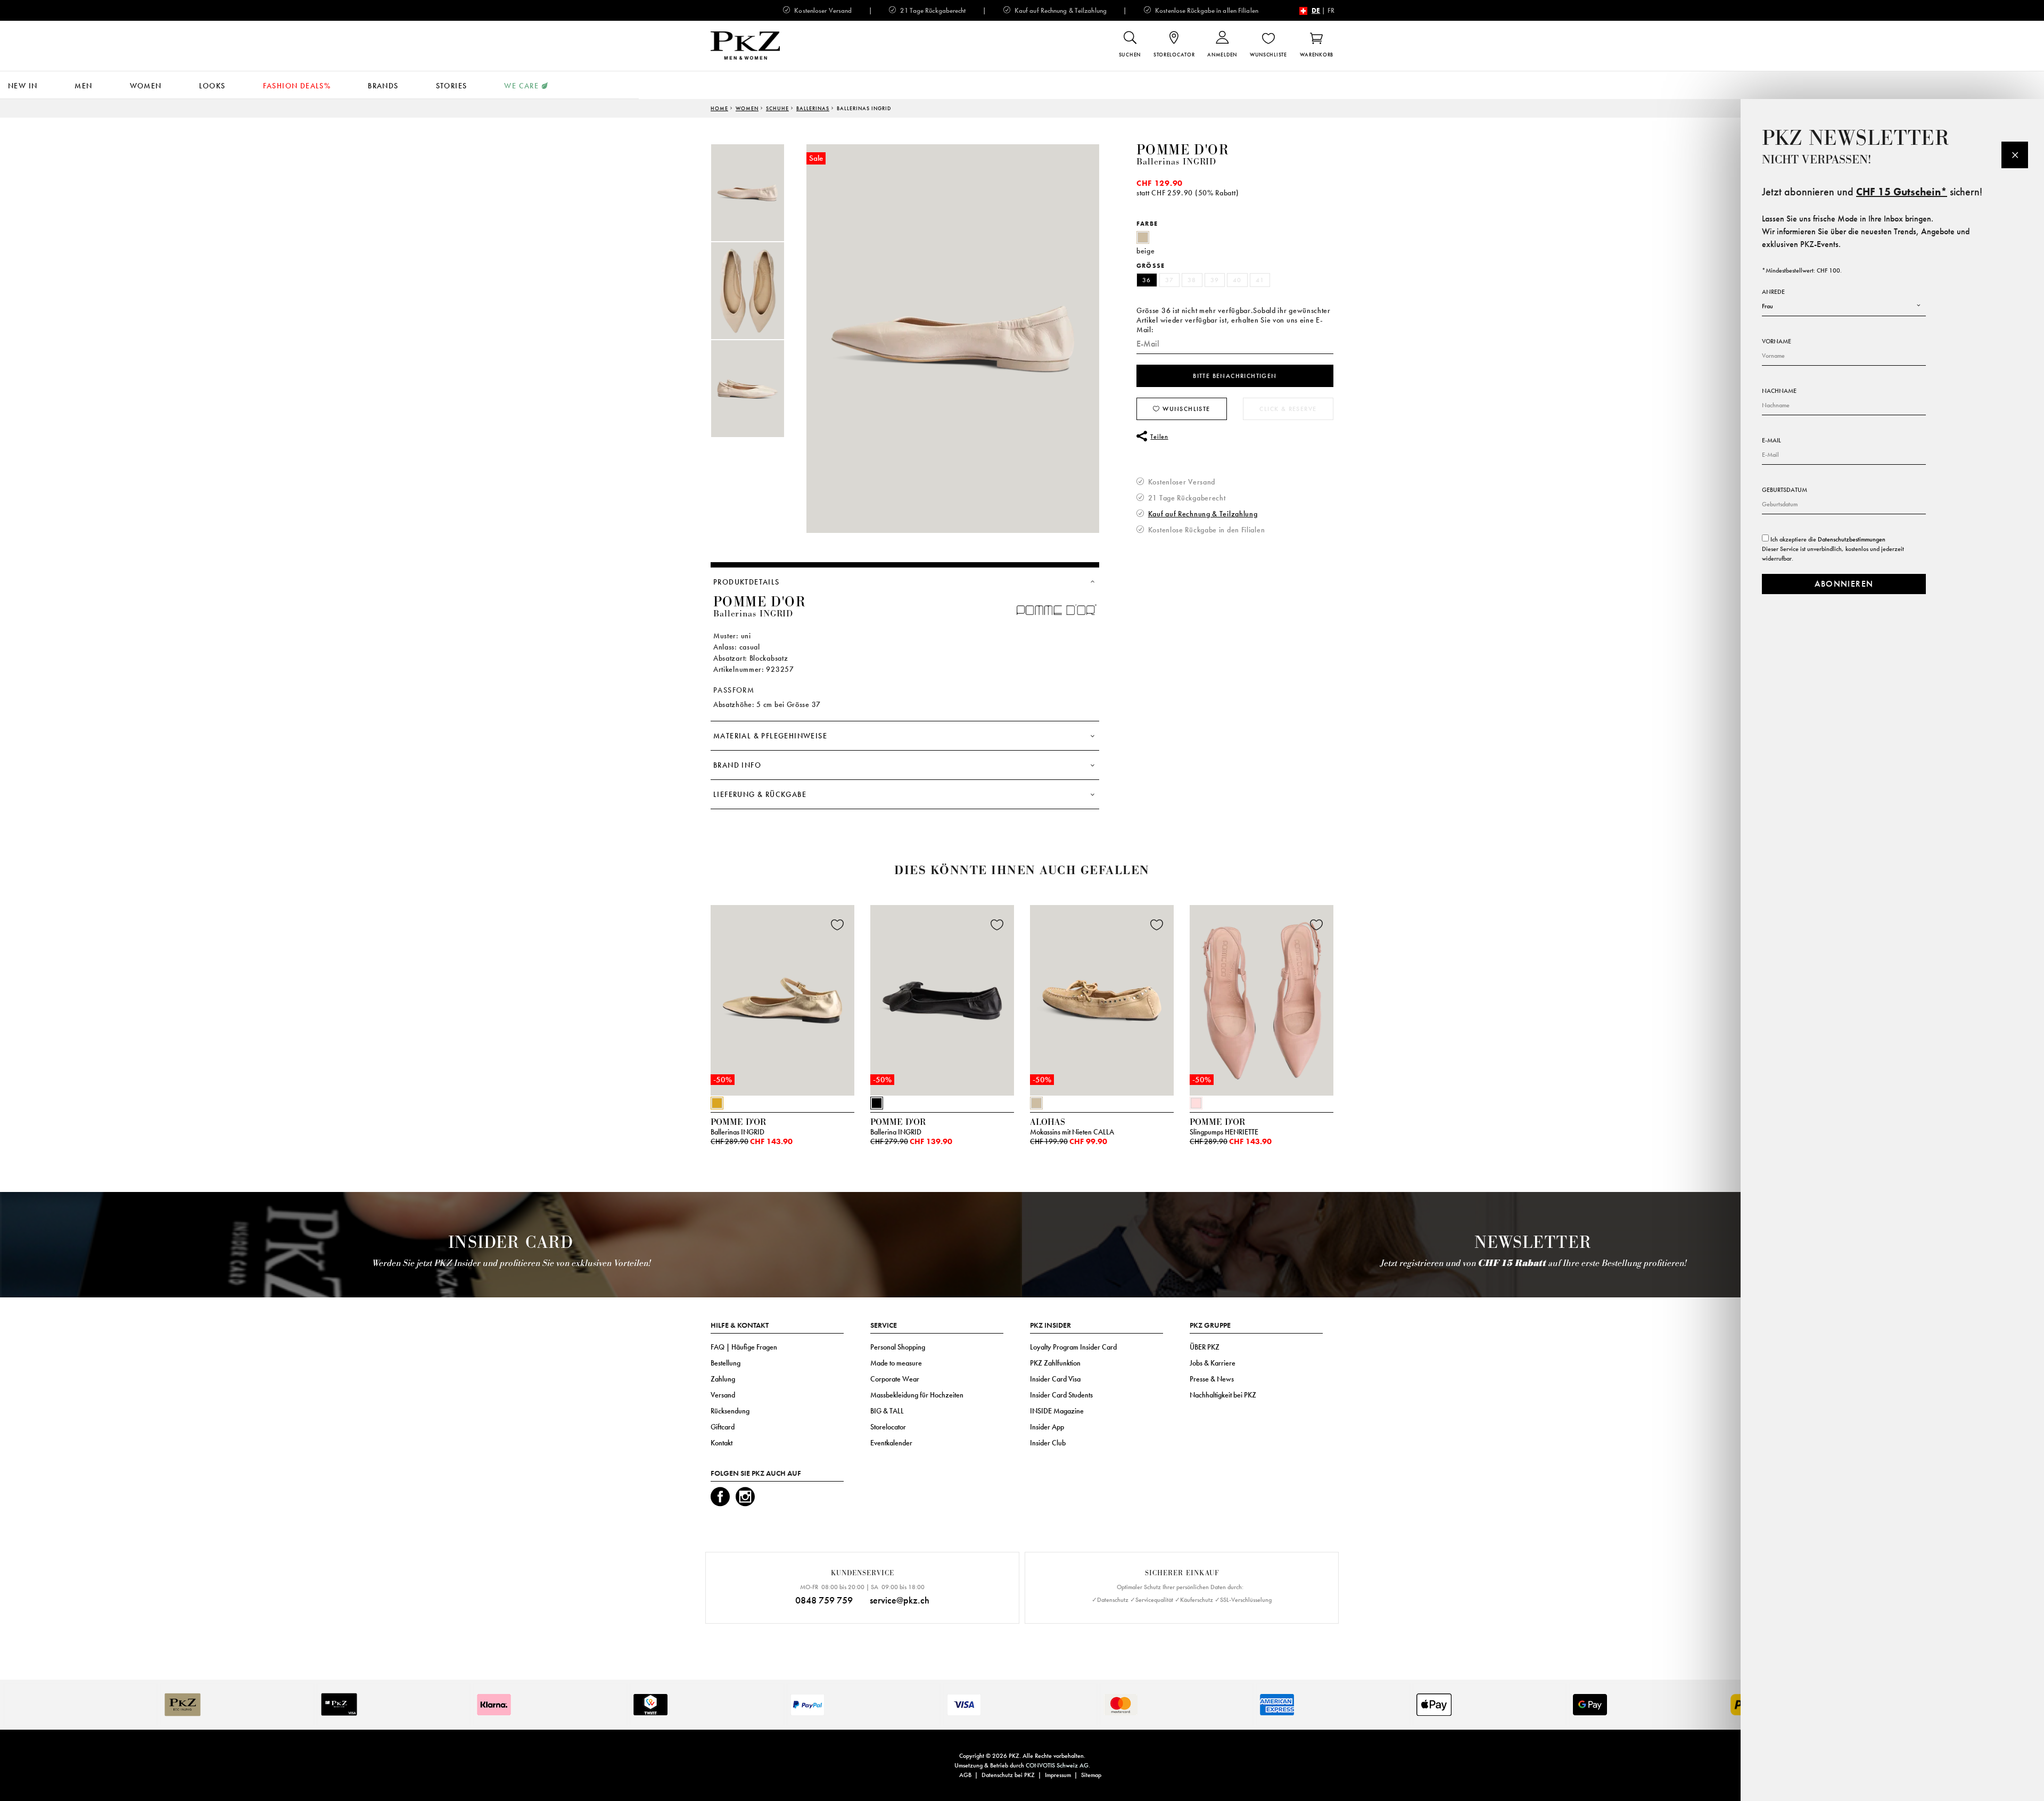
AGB (965, 1775)
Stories (452, 86)
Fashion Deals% (297, 86)
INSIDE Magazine (1057, 1411)
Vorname (1777, 341)
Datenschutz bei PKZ (1008, 1775)
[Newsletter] (2015, 155)
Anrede (1773, 292)
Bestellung (726, 1363)
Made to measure (896, 1363)
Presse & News (1212, 1379)
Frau (1767, 306)
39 (1215, 280)
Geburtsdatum (1785, 490)
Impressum (1058, 1775)
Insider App (1047, 1427)
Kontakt (722, 1443)
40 (1237, 280)
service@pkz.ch (900, 1600)
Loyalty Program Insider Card (1073, 1347)
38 (1192, 280)
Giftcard (723, 1427)
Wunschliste (1185, 409)
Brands (383, 86)
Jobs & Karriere (1213, 1363)
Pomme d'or (1183, 150)
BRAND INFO (737, 765)
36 (1147, 280)
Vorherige (684, 1004)
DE (1316, 10)
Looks (212, 86)
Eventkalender (891, 1443)
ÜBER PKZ (1205, 1347)
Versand (723, 1395)
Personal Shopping (898, 1347)
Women (146, 86)
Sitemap (1091, 1775)
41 (1260, 280)
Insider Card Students (1061, 1395)
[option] (759, 193)
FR (1331, 10)
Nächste (1347, 1004)
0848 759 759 (824, 1600)
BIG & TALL (887, 1411)
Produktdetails (747, 582)
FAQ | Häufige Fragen (744, 1347)
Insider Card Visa (1055, 1379)
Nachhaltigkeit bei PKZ (1223, 1395)
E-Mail (1771, 440)
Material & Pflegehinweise (770, 736)
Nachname (1779, 391)
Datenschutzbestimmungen (1852, 539)
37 (1170, 280)
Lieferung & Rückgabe (760, 794)
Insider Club (1048, 1443)
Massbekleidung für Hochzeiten (917, 1395)
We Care (521, 86)
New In (23, 86)
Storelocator (888, 1427)
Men (83, 86)
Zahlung (723, 1379)
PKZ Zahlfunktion (1055, 1363)
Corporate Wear (895, 1379)
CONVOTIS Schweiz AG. (1058, 1765)
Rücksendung (730, 1411)
